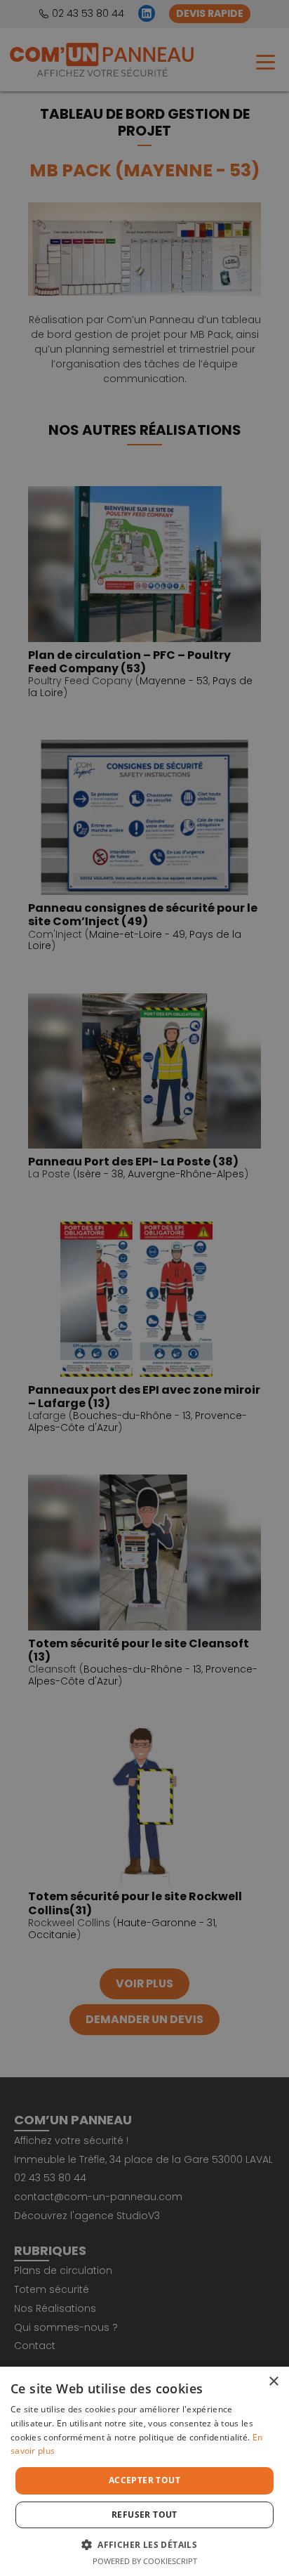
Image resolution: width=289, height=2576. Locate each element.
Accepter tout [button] (144, 2480)
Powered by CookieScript (145, 2561)
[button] (144, 2544)
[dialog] (144, 1288)
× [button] (273, 2382)
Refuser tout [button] (144, 2515)
